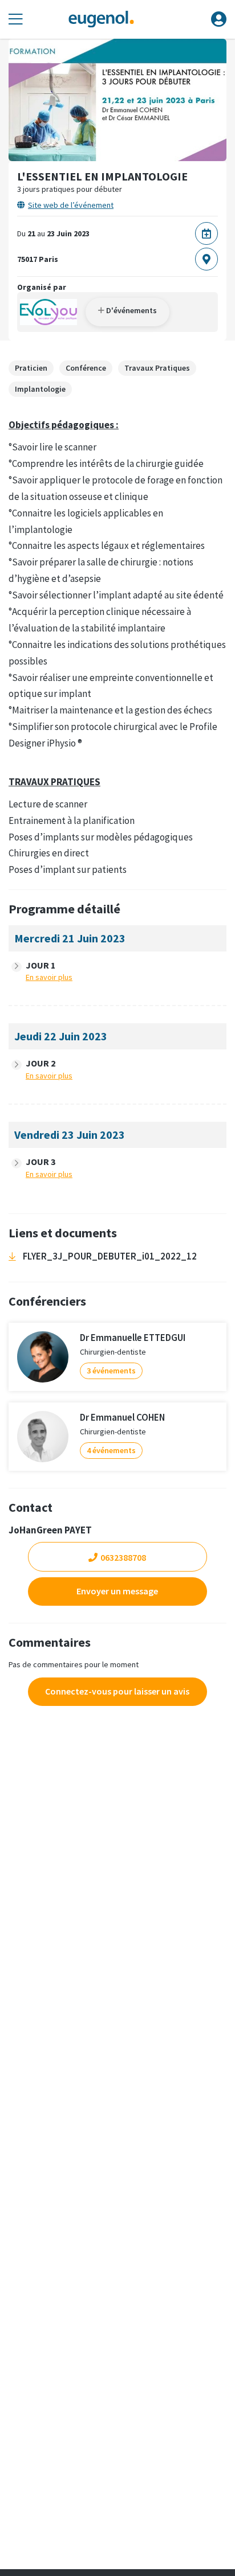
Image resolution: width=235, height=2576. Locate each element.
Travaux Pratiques (157, 368)
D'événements (131, 310)
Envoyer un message (117, 1591)
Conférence (86, 368)
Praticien (31, 368)
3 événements (111, 1371)
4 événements (111, 1450)
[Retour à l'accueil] (101, 20)
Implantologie (40, 389)
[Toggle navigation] (16, 20)
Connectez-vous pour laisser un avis (117, 1691)
